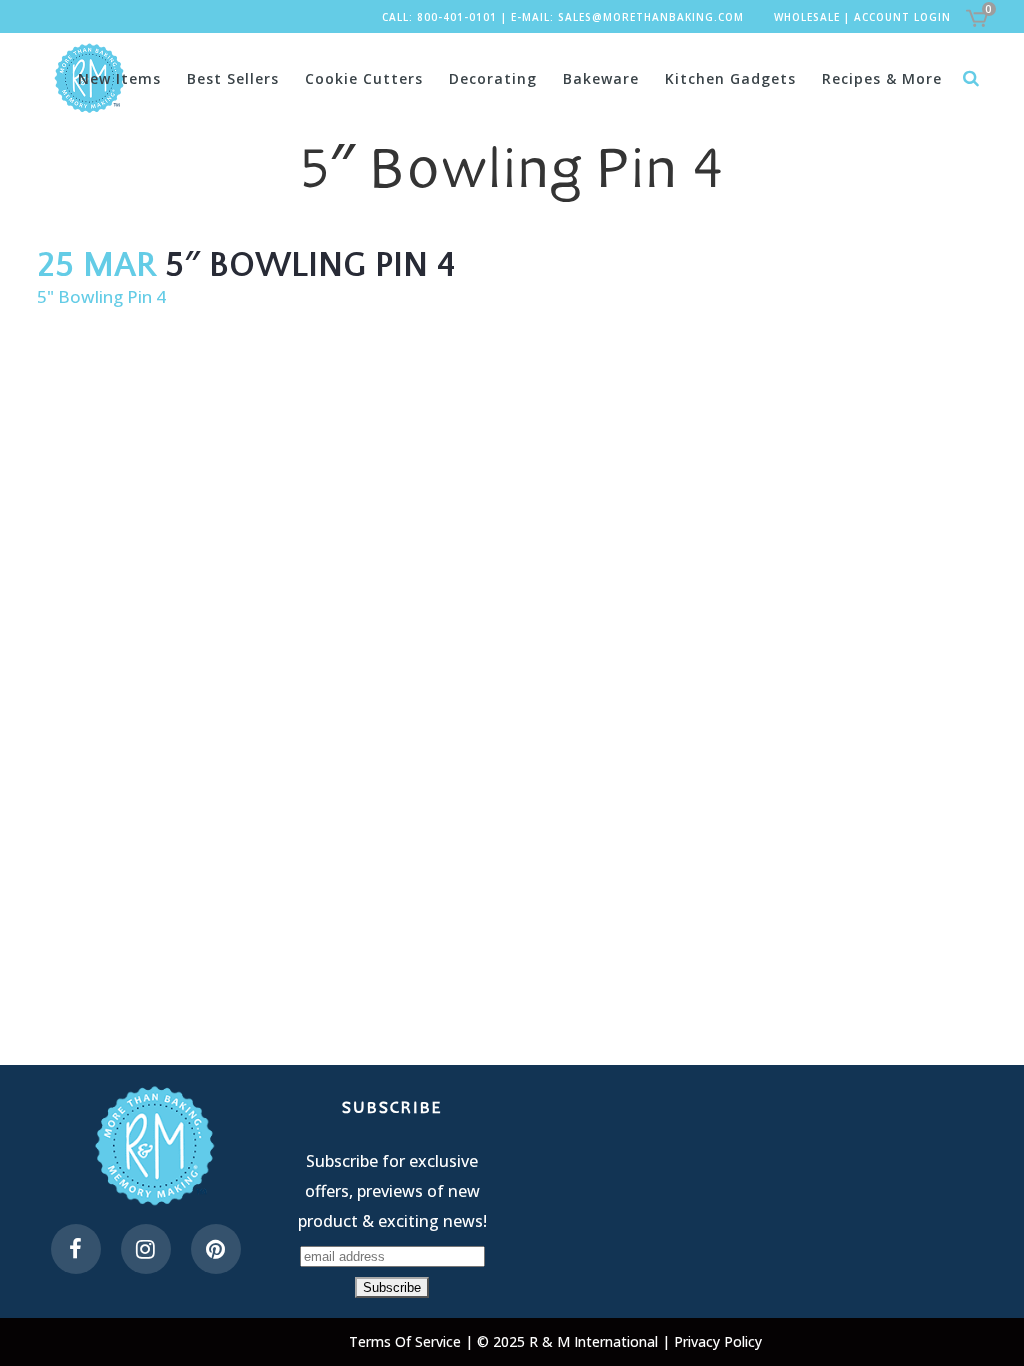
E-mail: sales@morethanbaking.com (627, 17)
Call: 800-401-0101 (439, 17)
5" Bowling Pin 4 (101, 296)
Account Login (902, 17)
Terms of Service (407, 1341)
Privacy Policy (718, 1341)
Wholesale (807, 17)
